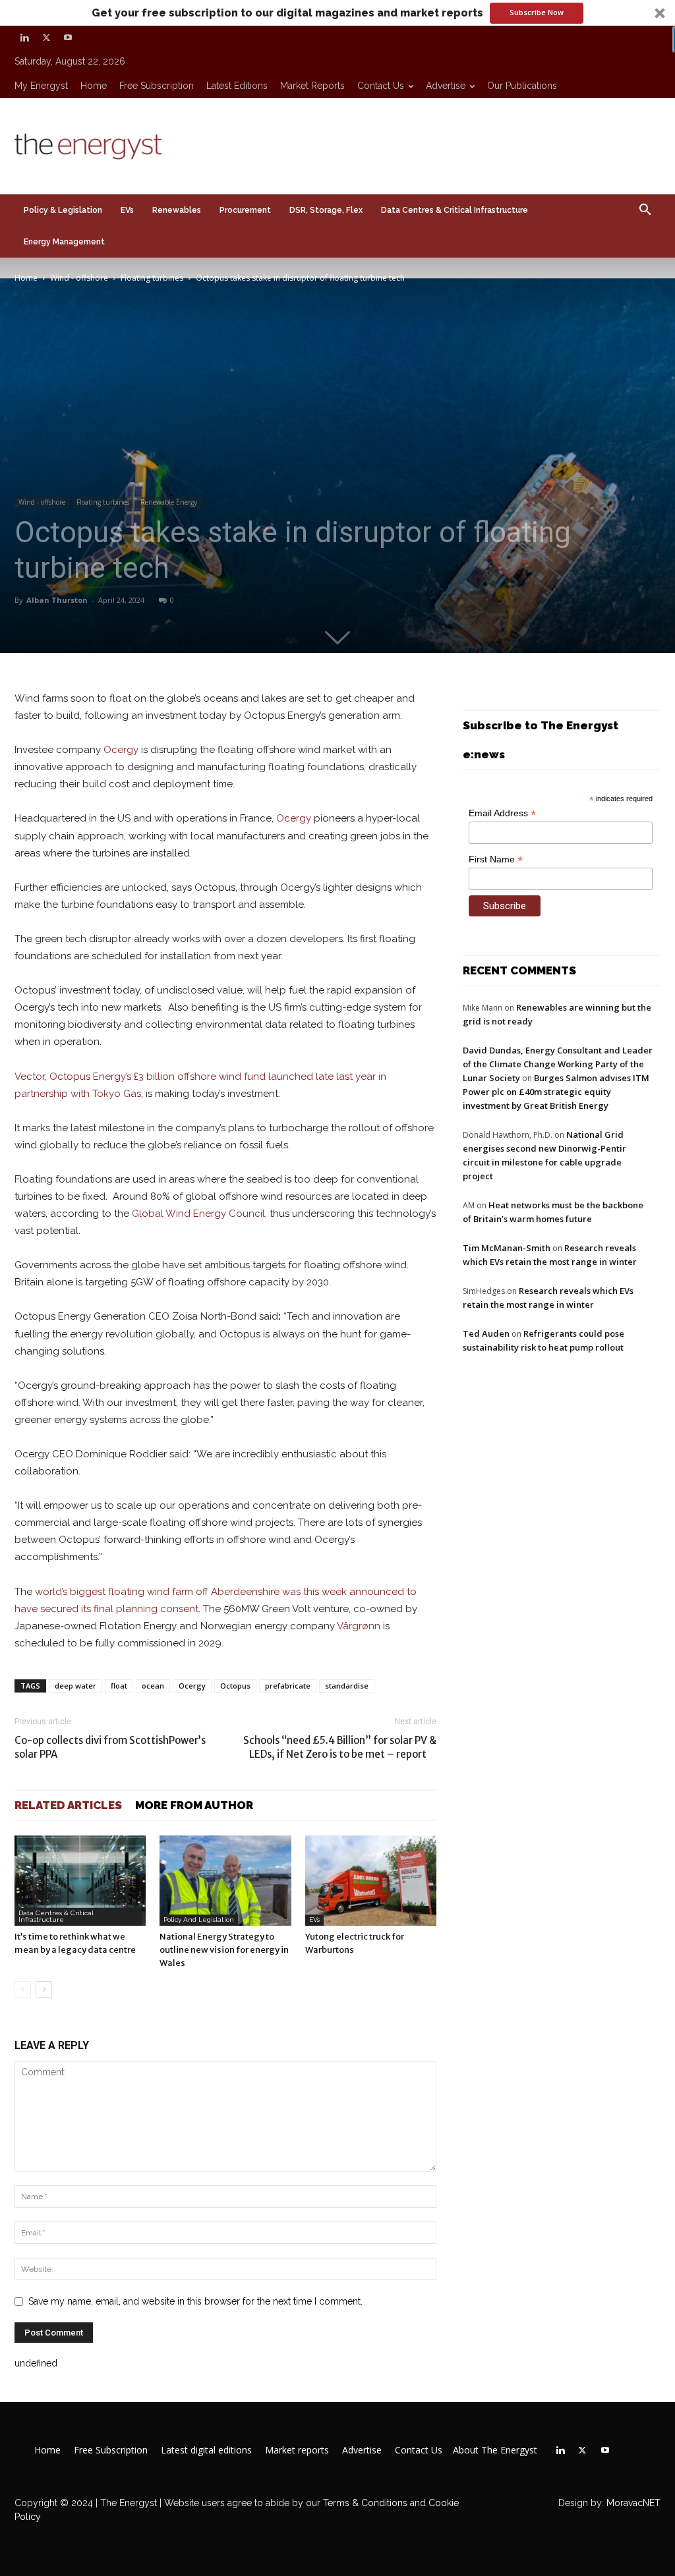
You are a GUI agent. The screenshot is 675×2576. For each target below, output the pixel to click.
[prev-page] (23, 1989)
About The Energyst (495, 2450)
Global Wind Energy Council (198, 1214)
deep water (75, 1686)
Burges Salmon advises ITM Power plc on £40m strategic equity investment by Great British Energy (556, 1092)
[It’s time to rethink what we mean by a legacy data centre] (80, 1881)
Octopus (235, 1686)
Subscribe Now (537, 12)
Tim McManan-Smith (507, 1248)
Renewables (177, 210)
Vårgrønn (359, 1626)
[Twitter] (46, 38)
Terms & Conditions (364, 2503)
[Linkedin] (24, 38)
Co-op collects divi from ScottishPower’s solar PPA (110, 1747)
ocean (153, 1686)
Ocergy (121, 750)
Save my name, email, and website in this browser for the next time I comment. (195, 2301)
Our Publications (522, 86)
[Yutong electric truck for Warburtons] (371, 1881)
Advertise (446, 86)
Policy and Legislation (199, 1919)
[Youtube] (68, 38)
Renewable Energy (169, 502)
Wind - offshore (79, 278)
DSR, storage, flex (326, 210)
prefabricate (288, 1686)
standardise (347, 1686)
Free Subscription (157, 86)
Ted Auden (486, 1333)
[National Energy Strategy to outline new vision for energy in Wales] (225, 1881)
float (119, 1686)
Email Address (502, 813)
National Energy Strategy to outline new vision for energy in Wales (224, 1950)
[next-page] (44, 1989)
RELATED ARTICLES (68, 1805)
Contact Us (381, 86)
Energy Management (64, 242)
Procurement (245, 210)
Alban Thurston (57, 600)
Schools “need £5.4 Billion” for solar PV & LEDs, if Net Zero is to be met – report (340, 1747)
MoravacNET (633, 2503)
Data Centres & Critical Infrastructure (455, 210)
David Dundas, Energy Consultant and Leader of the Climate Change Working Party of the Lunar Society (558, 1064)
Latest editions (237, 86)
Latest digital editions (206, 2450)
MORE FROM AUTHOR (194, 1805)
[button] (337, 13)
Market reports (312, 86)
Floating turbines (152, 278)
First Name (496, 859)
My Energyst (41, 86)
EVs (127, 210)
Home (94, 86)
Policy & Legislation (63, 210)
